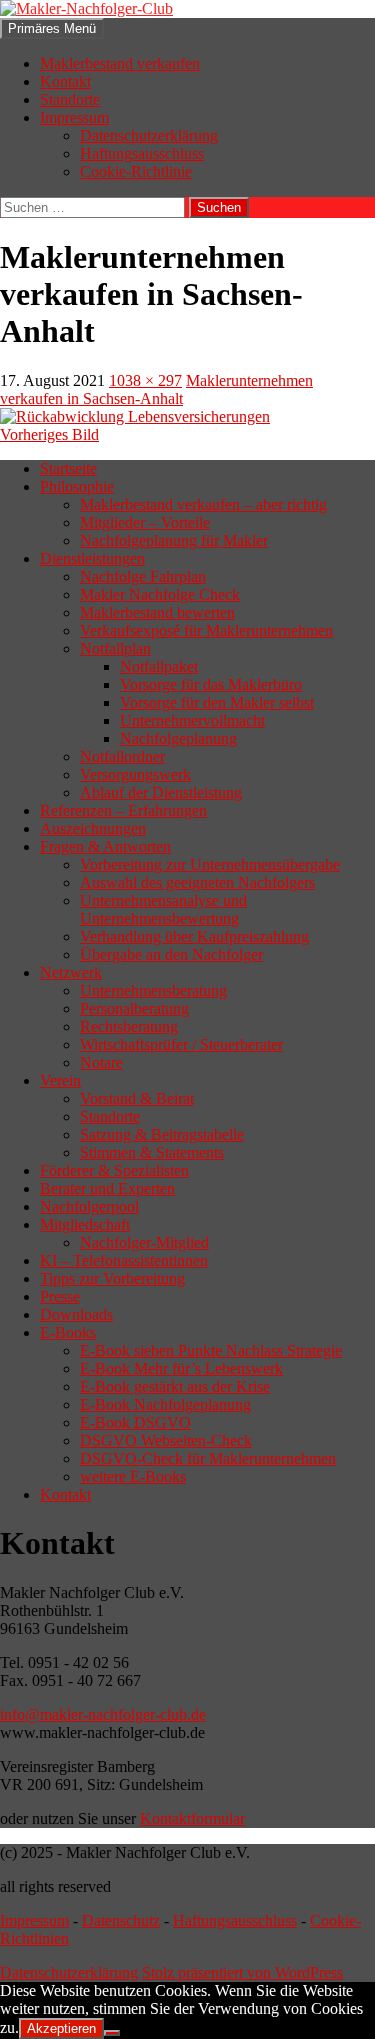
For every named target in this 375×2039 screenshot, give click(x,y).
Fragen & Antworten (105, 846)
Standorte (70, 99)
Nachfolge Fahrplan (143, 576)
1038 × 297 (145, 380)
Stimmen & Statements (152, 1152)
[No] (112, 2033)
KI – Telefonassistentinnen (124, 1260)
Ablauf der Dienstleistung (161, 792)
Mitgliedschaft (85, 1224)
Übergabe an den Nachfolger (171, 954)
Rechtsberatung (129, 1026)
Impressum (74, 117)
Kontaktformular (192, 1818)
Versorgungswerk (135, 774)
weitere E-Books (133, 1476)
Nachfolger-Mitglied (144, 1242)
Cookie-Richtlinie (136, 171)
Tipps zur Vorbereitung (112, 1278)
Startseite (68, 468)
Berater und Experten (107, 1188)
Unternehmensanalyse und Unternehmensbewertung (163, 909)
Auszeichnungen (93, 828)
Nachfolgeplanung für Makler (174, 540)
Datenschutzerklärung (149, 135)
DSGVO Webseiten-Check (166, 1440)
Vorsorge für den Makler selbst (217, 702)
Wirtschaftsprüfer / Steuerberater (181, 1044)
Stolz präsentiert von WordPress (242, 1972)
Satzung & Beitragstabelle (162, 1134)
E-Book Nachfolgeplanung (165, 1404)
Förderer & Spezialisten (114, 1170)
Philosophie (77, 486)
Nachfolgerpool (89, 1206)
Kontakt (65, 81)
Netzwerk (71, 972)
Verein (60, 1080)
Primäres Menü (52, 28)
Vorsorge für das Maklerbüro (211, 684)
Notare (101, 1062)
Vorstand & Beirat (137, 1098)
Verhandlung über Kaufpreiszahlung (194, 936)
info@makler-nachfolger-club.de (103, 1714)
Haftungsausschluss (142, 153)
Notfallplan (115, 648)
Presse (60, 1296)
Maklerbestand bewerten (157, 612)
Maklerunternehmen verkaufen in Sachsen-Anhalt (156, 389)
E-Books (68, 1332)
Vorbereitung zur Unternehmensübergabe (210, 864)
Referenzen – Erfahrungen (123, 810)
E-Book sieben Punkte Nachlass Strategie (211, 1350)
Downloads (76, 1314)
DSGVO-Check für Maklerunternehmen (208, 1458)
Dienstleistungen (92, 558)
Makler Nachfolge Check (160, 594)
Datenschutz (121, 1920)
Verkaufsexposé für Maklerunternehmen (206, 630)
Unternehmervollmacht (192, 720)
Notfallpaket (159, 666)
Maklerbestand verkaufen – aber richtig (203, 504)
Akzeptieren (61, 2028)
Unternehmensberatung (153, 990)
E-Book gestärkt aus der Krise (175, 1386)
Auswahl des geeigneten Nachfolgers (197, 882)
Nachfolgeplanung (178, 738)
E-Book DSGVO (135, 1422)
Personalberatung (134, 1008)
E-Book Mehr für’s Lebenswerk (181, 1368)
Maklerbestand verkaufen (120, 63)
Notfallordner (122, 756)
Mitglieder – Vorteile (145, 522)
